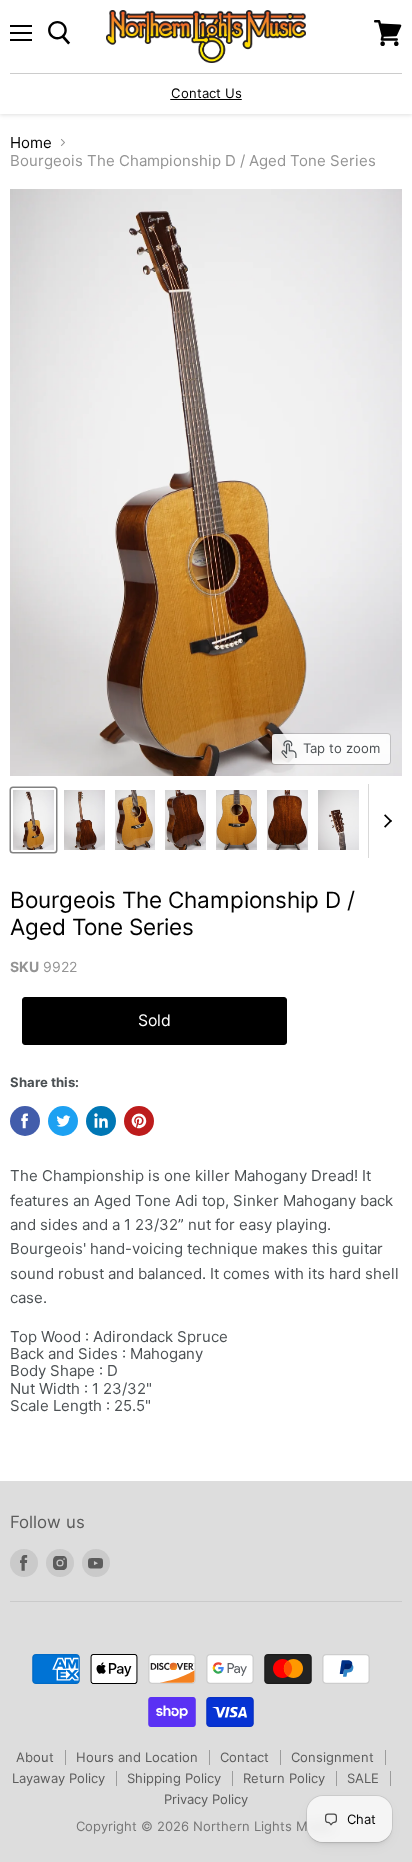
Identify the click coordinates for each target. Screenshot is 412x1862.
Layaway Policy (58, 1778)
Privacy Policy (206, 1799)
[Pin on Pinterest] (139, 1121)
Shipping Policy (174, 1778)
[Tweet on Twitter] (63, 1121)
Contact (244, 1757)
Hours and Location (137, 1757)
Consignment (332, 1757)
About (35, 1757)
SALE (363, 1778)
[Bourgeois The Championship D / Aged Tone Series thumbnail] (33, 820)
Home (31, 142)
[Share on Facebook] (25, 1121)
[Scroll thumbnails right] (384, 821)
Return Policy (284, 1778)
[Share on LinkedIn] (101, 1121)
